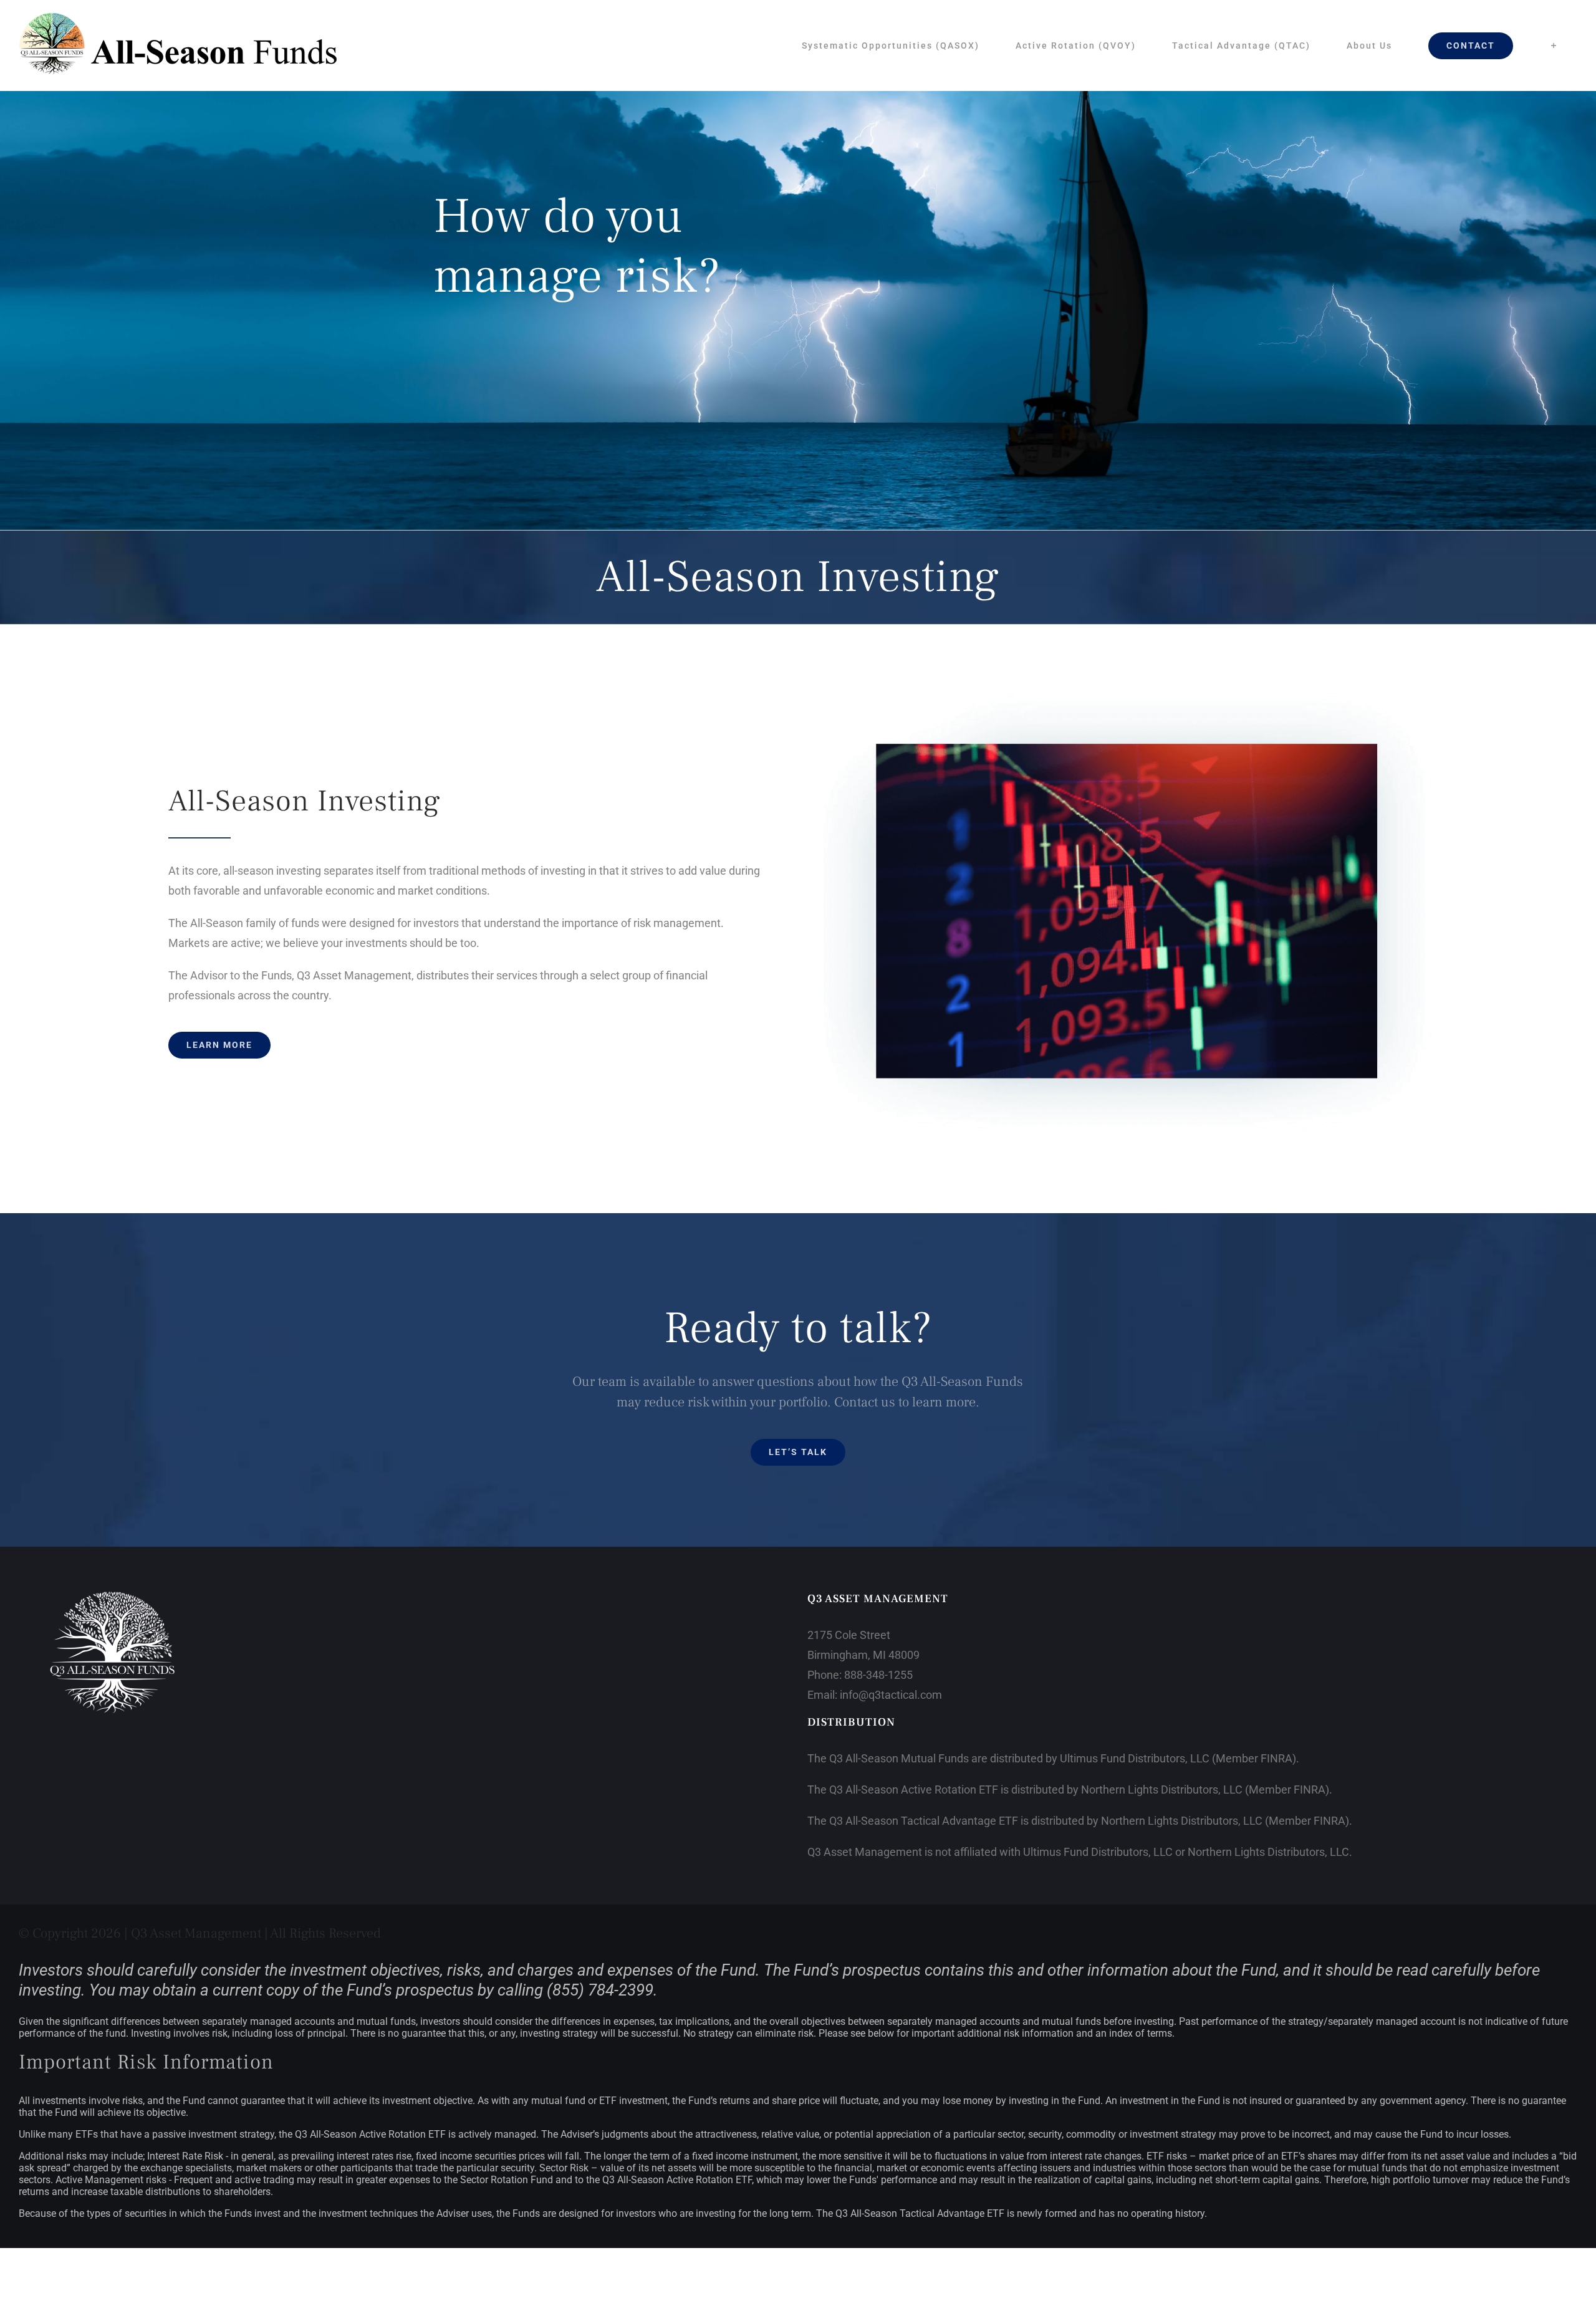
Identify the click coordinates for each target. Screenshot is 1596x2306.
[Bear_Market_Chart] (1132, 692)
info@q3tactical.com (891, 1695)
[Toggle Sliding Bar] (1554, 46)
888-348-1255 (878, 1675)
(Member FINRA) (1254, 1758)
